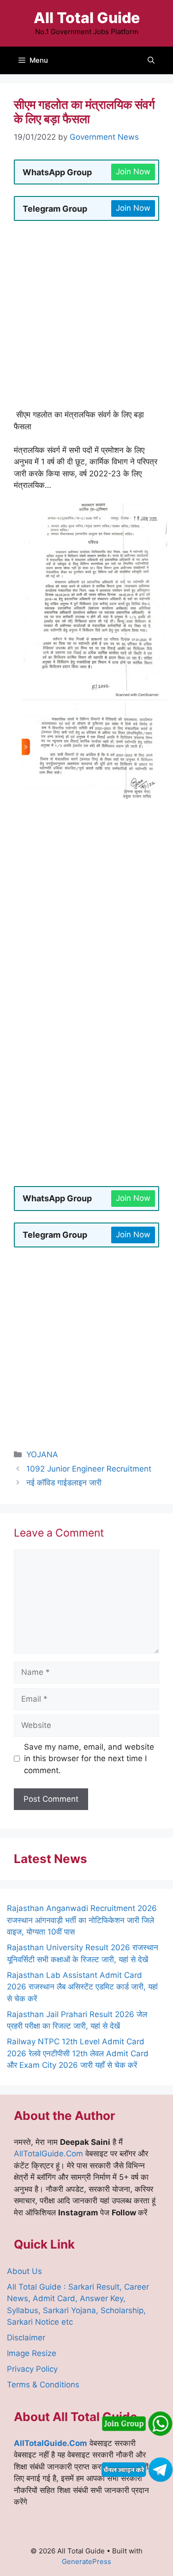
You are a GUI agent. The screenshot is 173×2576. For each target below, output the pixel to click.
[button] (151, 60)
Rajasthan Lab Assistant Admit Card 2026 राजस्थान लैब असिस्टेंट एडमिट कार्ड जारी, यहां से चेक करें (82, 1987)
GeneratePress (86, 2561)
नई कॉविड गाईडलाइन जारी (64, 1483)
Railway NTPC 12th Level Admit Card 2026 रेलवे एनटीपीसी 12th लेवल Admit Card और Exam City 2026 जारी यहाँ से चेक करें (78, 2053)
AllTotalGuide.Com (48, 2154)
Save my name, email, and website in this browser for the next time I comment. (89, 1759)
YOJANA (42, 1454)
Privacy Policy (32, 2369)
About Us (24, 2271)
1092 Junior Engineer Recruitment (89, 1469)
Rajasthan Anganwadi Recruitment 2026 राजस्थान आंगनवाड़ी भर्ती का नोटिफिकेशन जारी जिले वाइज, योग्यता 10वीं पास (82, 1920)
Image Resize (32, 2353)
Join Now (133, 172)
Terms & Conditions (43, 2385)
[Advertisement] (86, 319)
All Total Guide (87, 18)
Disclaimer (26, 2338)
